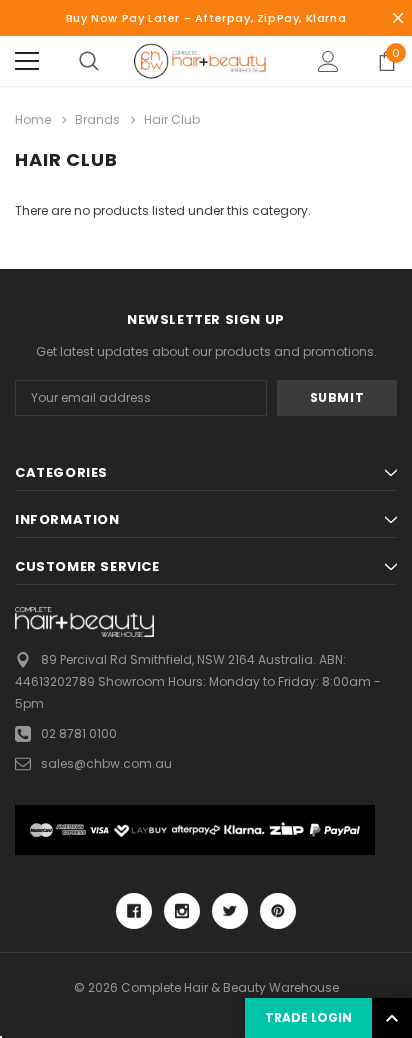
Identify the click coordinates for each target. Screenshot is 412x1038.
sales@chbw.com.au (106, 763)
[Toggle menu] (27, 61)
